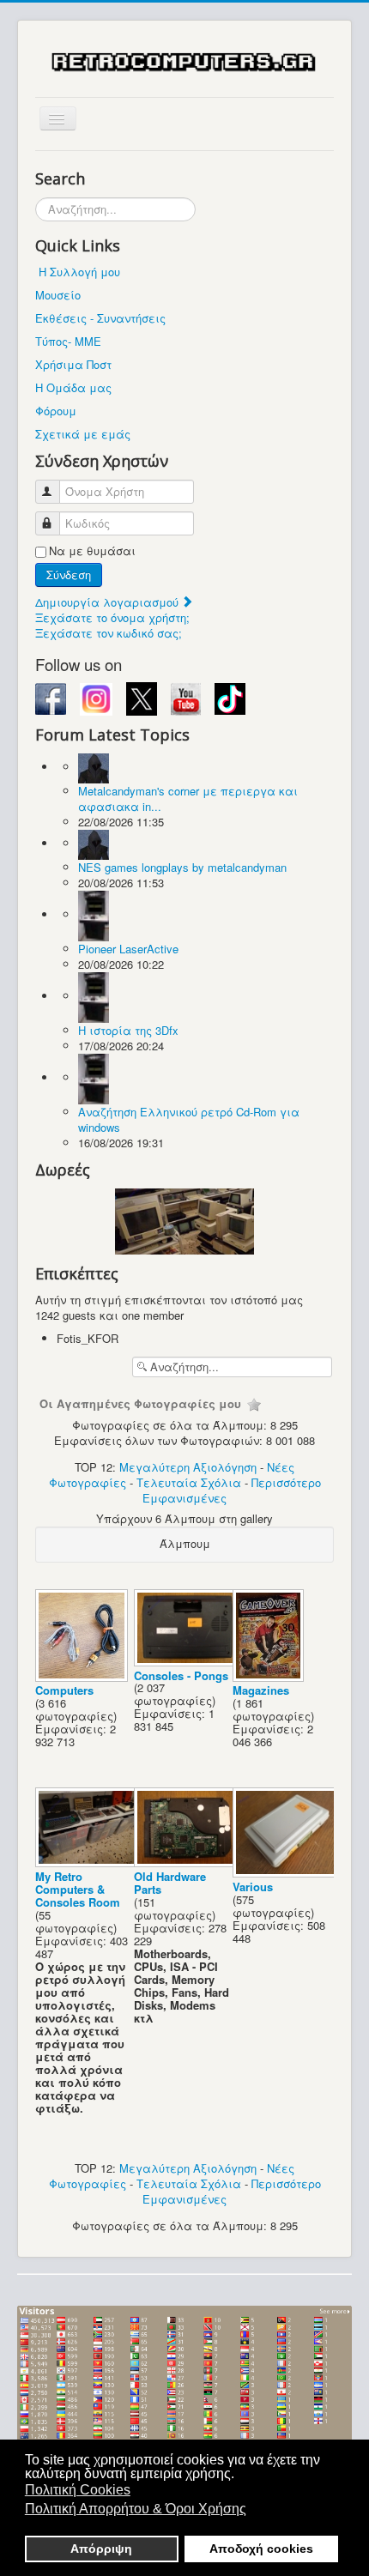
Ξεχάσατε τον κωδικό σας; (109, 633)
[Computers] (83, 1676)
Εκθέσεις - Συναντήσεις (100, 318)
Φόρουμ (56, 411)
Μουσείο (58, 295)
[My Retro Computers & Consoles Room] (90, 1862)
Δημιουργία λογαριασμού (109, 602)
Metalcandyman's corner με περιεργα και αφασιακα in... (188, 798)
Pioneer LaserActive (128, 949)
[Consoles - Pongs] (188, 1662)
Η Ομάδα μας (73, 387)
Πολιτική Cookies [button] (78, 2490)
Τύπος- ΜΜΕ (68, 341)
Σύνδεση (69, 574)
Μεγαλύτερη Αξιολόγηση (188, 1467)
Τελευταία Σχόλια (189, 1482)
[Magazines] (270, 1676)
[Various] (287, 1873)
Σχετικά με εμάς (83, 434)
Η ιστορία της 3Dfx (128, 1030)
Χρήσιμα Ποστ (73, 364)
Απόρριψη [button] (101, 2549)
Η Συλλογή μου (79, 272)
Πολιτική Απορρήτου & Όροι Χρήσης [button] (136, 2509)
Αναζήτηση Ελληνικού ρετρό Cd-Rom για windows (189, 1119)
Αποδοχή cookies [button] (261, 2549)
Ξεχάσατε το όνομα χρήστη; (112, 617)
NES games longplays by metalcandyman (182, 867)
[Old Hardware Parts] (188, 1862)
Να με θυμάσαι (92, 551)
